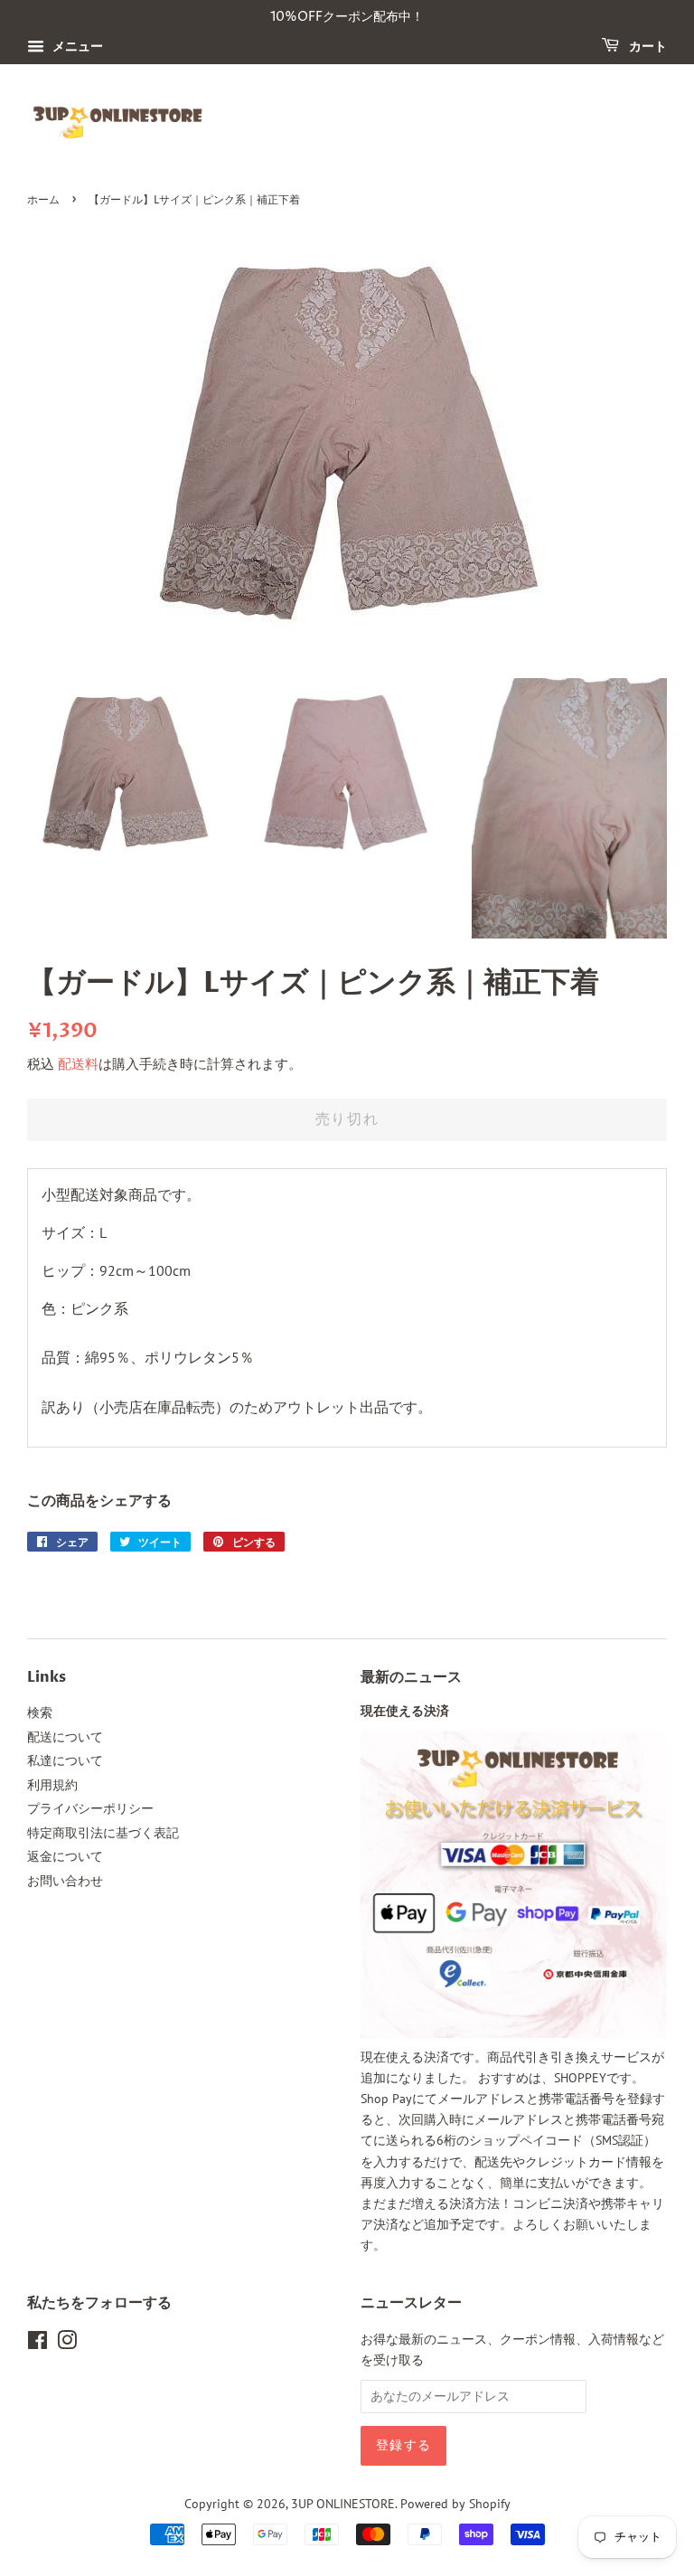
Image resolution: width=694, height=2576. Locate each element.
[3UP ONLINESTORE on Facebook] (38, 2344)
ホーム (43, 200)
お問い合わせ (65, 1881)
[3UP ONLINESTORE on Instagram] (67, 2344)
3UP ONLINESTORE (343, 2504)
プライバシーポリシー (90, 1808)
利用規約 (52, 1785)
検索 (40, 1713)
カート (647, 47)
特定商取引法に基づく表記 (103, 1833)
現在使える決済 (405, 1712)
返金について (65, 1856)
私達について (65, 1760)
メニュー (76, 46)
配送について (65, 1737)
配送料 (78, 1064)
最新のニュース (411, 1677)
